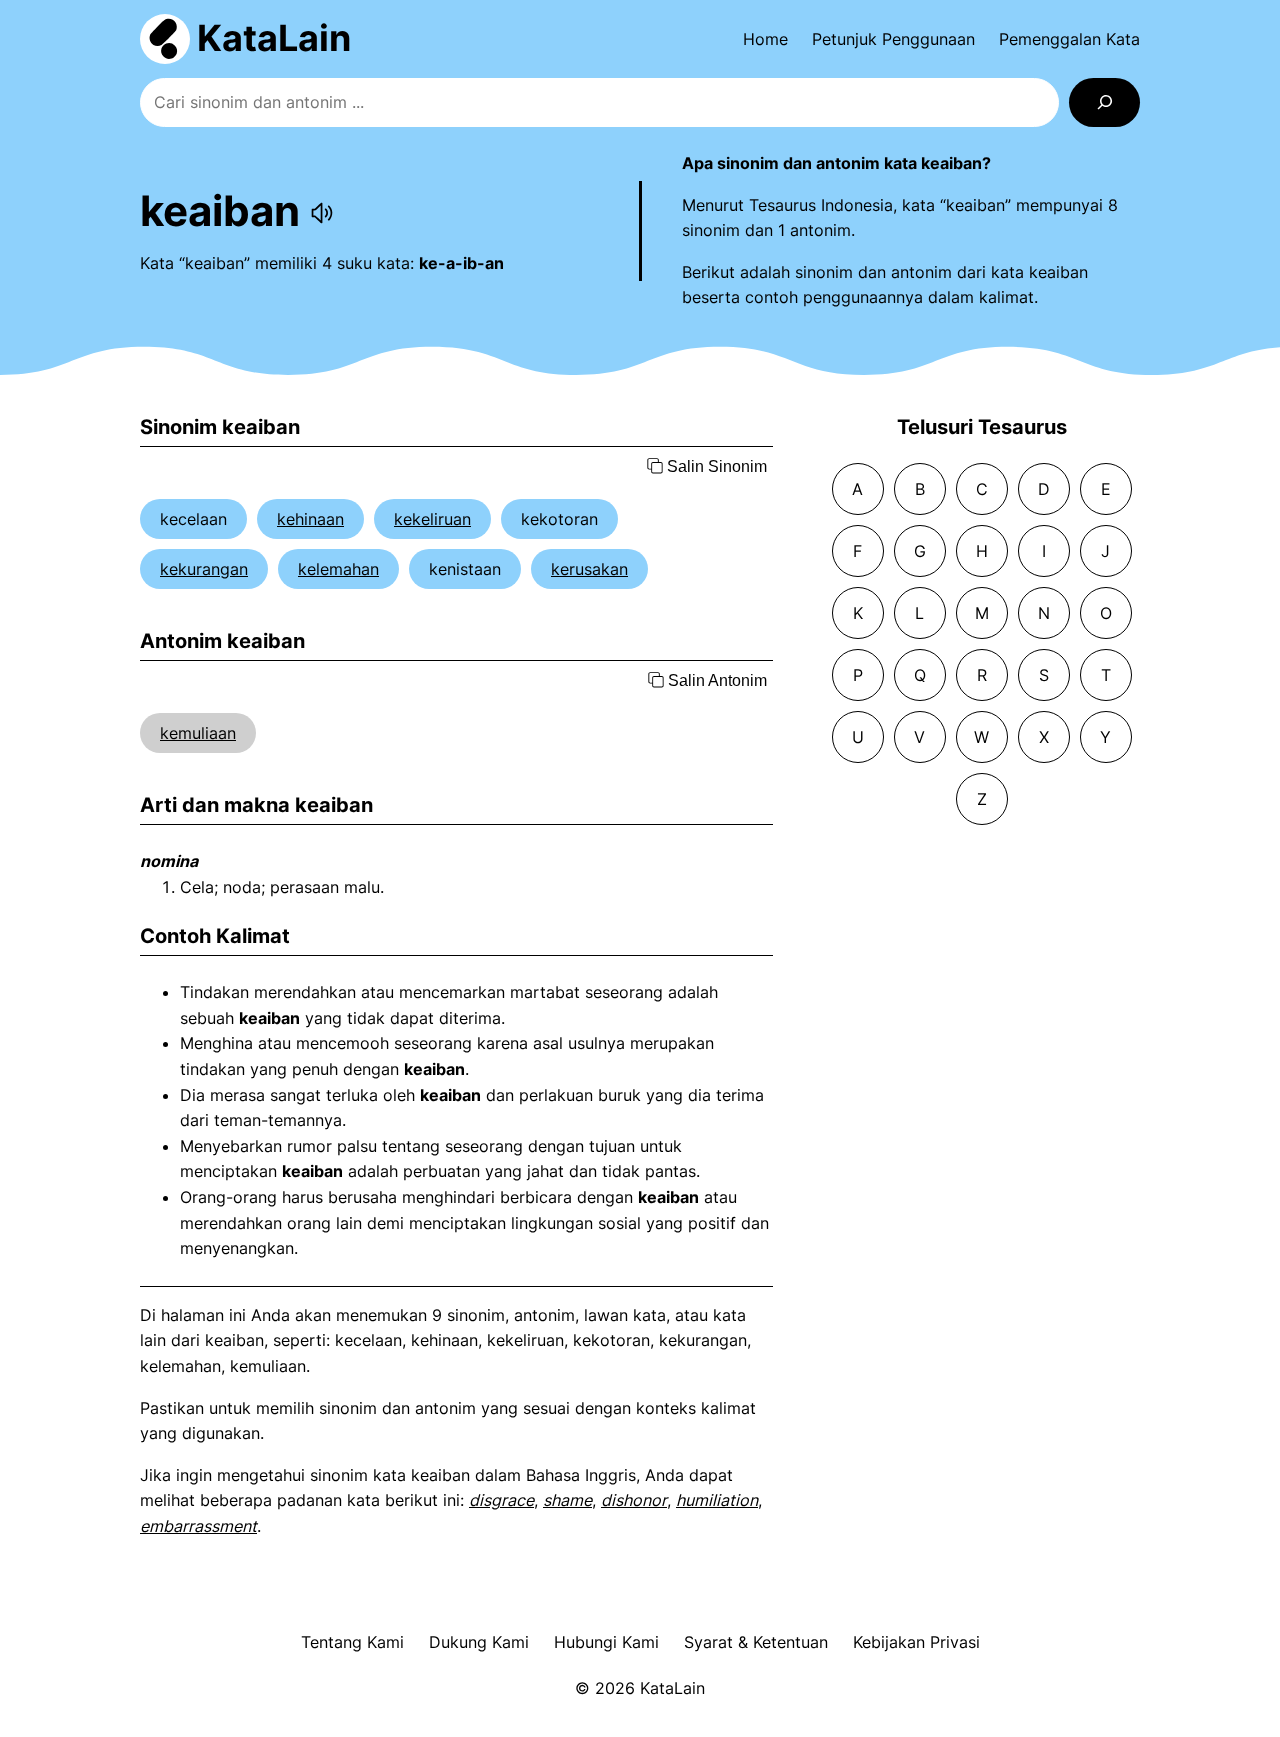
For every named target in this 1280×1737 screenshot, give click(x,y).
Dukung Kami (479, 1642)
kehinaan (310, 519)
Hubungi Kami (606, 1642)
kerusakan (589, 569)
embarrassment (198, 1526)
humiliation (717, 1500)
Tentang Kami (352, 1642)
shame (567, 1500)
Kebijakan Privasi (916, 1642)
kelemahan (338, 569)
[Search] (1104, 102)
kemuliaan (198, 733)
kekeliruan (432, 519)
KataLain (274, 38)
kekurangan (204, 569)
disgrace (501, 1500)
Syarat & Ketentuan (756, 1642)
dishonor (634, 1500)
